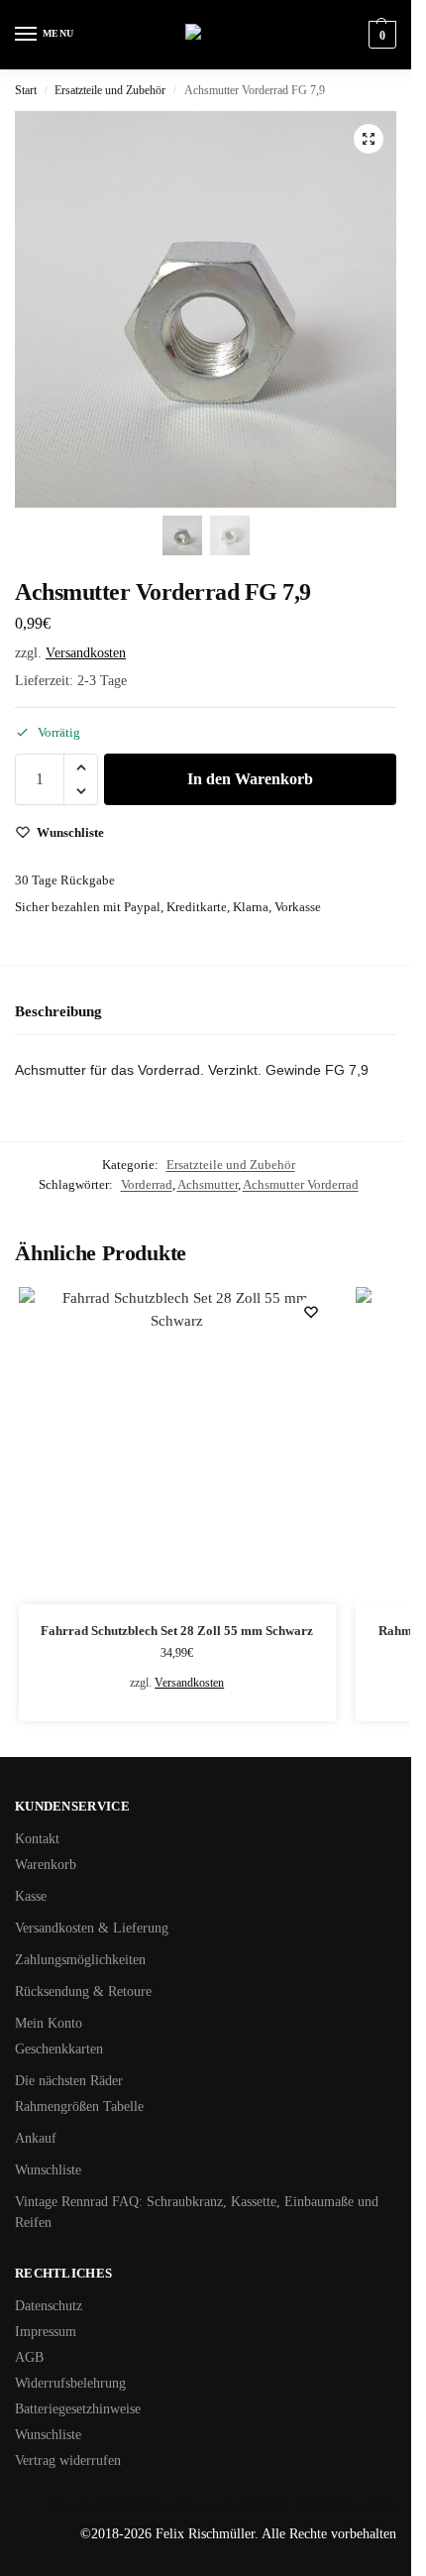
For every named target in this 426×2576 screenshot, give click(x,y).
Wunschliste (48, 2170)
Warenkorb (46, 1865)
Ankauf (36, 2138)
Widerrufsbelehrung (70, 2383)
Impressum (46, 2332)
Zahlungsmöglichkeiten (80, 1960)
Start (26, 90)
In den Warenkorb (250, 779)
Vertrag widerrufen (68, 2460)
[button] (380, 35)
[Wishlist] (311, 1312)
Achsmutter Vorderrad (301, 1184)
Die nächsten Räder (69, 2081)
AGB (29, 2357)
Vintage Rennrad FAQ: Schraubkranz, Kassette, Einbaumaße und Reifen (197, 2212)
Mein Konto (49, 2023)
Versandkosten (86, 653)
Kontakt (37, 1839)
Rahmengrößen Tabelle (79, 2107)
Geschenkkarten (59, 2049)
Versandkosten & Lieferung (92, 1928)
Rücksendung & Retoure (83, 1991)
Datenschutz (49, 2306)
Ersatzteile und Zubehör (110, 90)
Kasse (31, 1896)
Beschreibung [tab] (58, 1011)
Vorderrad (147, 1184)
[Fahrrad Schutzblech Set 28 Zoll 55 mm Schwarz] (177, 1446)
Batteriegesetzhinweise (78, 2409)
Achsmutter (208, 1184)
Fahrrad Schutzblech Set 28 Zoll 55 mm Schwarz (177, 1631)
